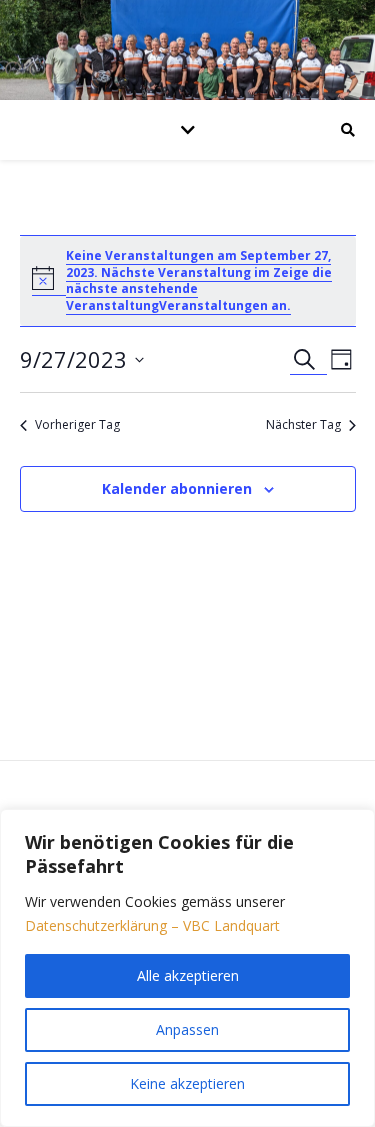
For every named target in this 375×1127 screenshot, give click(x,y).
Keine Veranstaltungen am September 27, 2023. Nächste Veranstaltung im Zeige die (199, 264)
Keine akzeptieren (187, 1083)
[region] (187, 968)
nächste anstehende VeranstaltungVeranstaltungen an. (178, 297)
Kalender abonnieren (177, 488)
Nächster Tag (303, 425)
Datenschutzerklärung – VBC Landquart (152, 925)
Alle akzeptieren (188, 975)
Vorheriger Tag (77, 425)
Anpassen (187, 1029)
